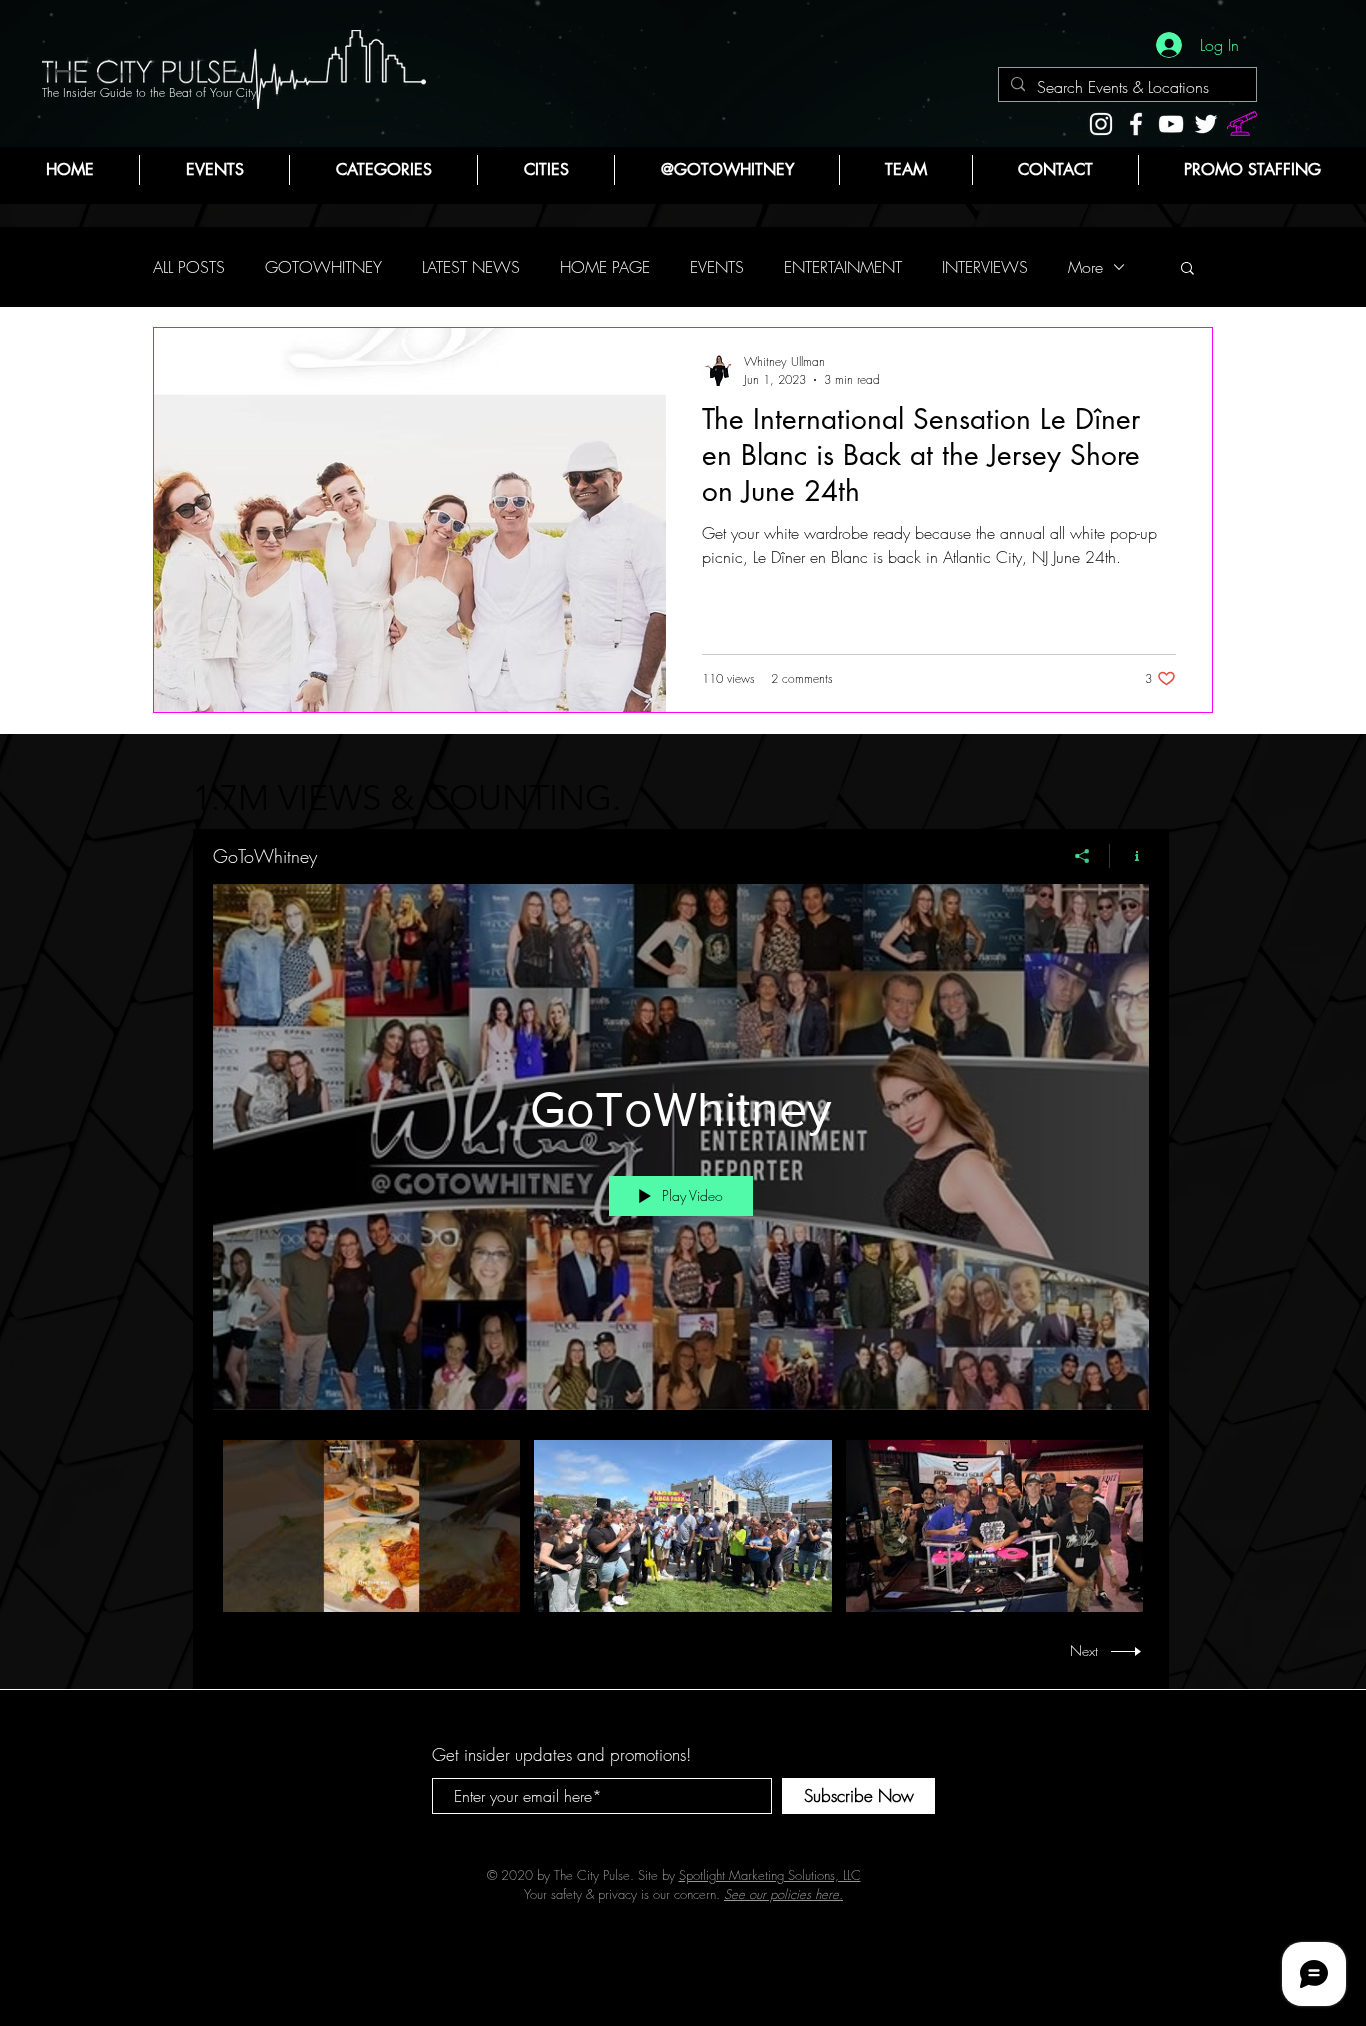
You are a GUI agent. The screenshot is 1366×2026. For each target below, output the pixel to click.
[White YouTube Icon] (1171, 124)
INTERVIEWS (985, 267)
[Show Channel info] (1129, 856)
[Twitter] (1206, 124)
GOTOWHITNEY (323, 267)
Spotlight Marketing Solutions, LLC (770, 1875)
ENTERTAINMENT (843, 267)
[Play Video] (371, 1525)
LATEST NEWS (471, 267)
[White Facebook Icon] (1136, 124)
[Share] (1082, 856)
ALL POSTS (189, 267)
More (1085, 267)
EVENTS (717, 267)
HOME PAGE (605, 267)
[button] (383, 170)
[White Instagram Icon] (1101, 124)
